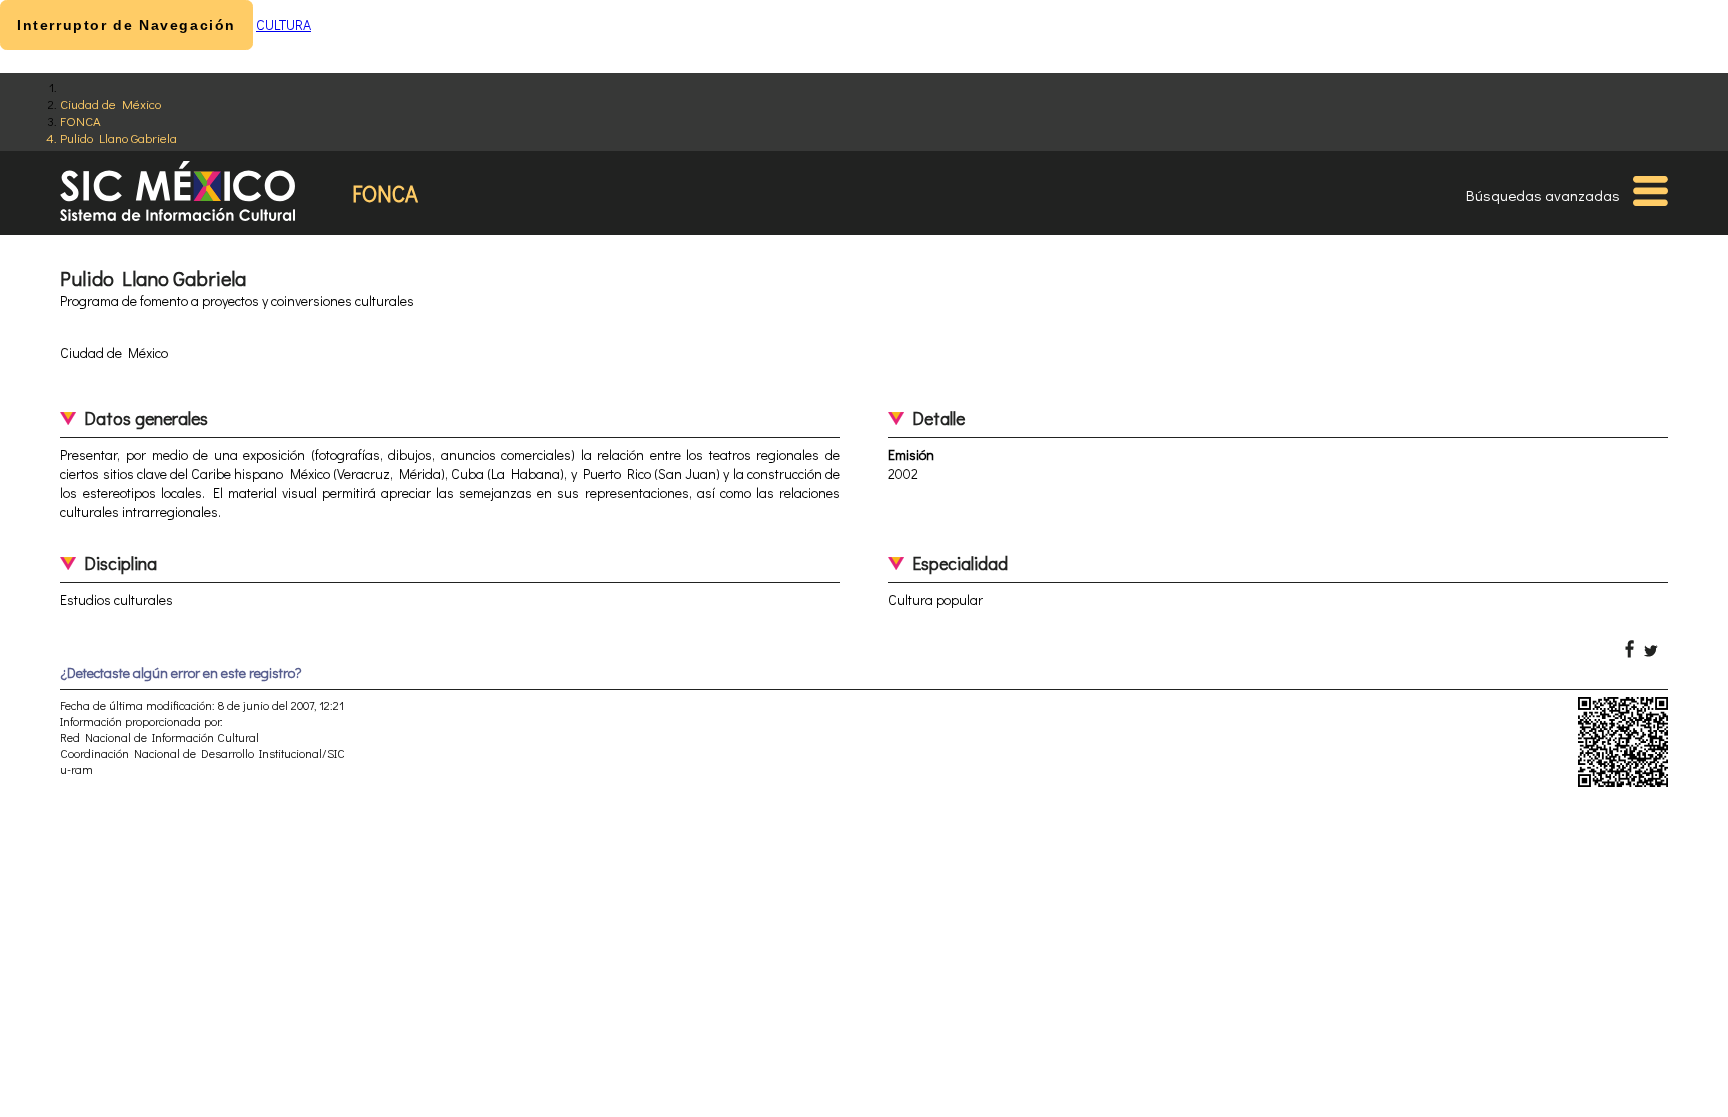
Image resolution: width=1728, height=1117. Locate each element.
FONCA (80, 120)
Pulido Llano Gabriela (118, 137)
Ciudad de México (110, 103)
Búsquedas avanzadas (1543, 195)
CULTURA (283, 24)
